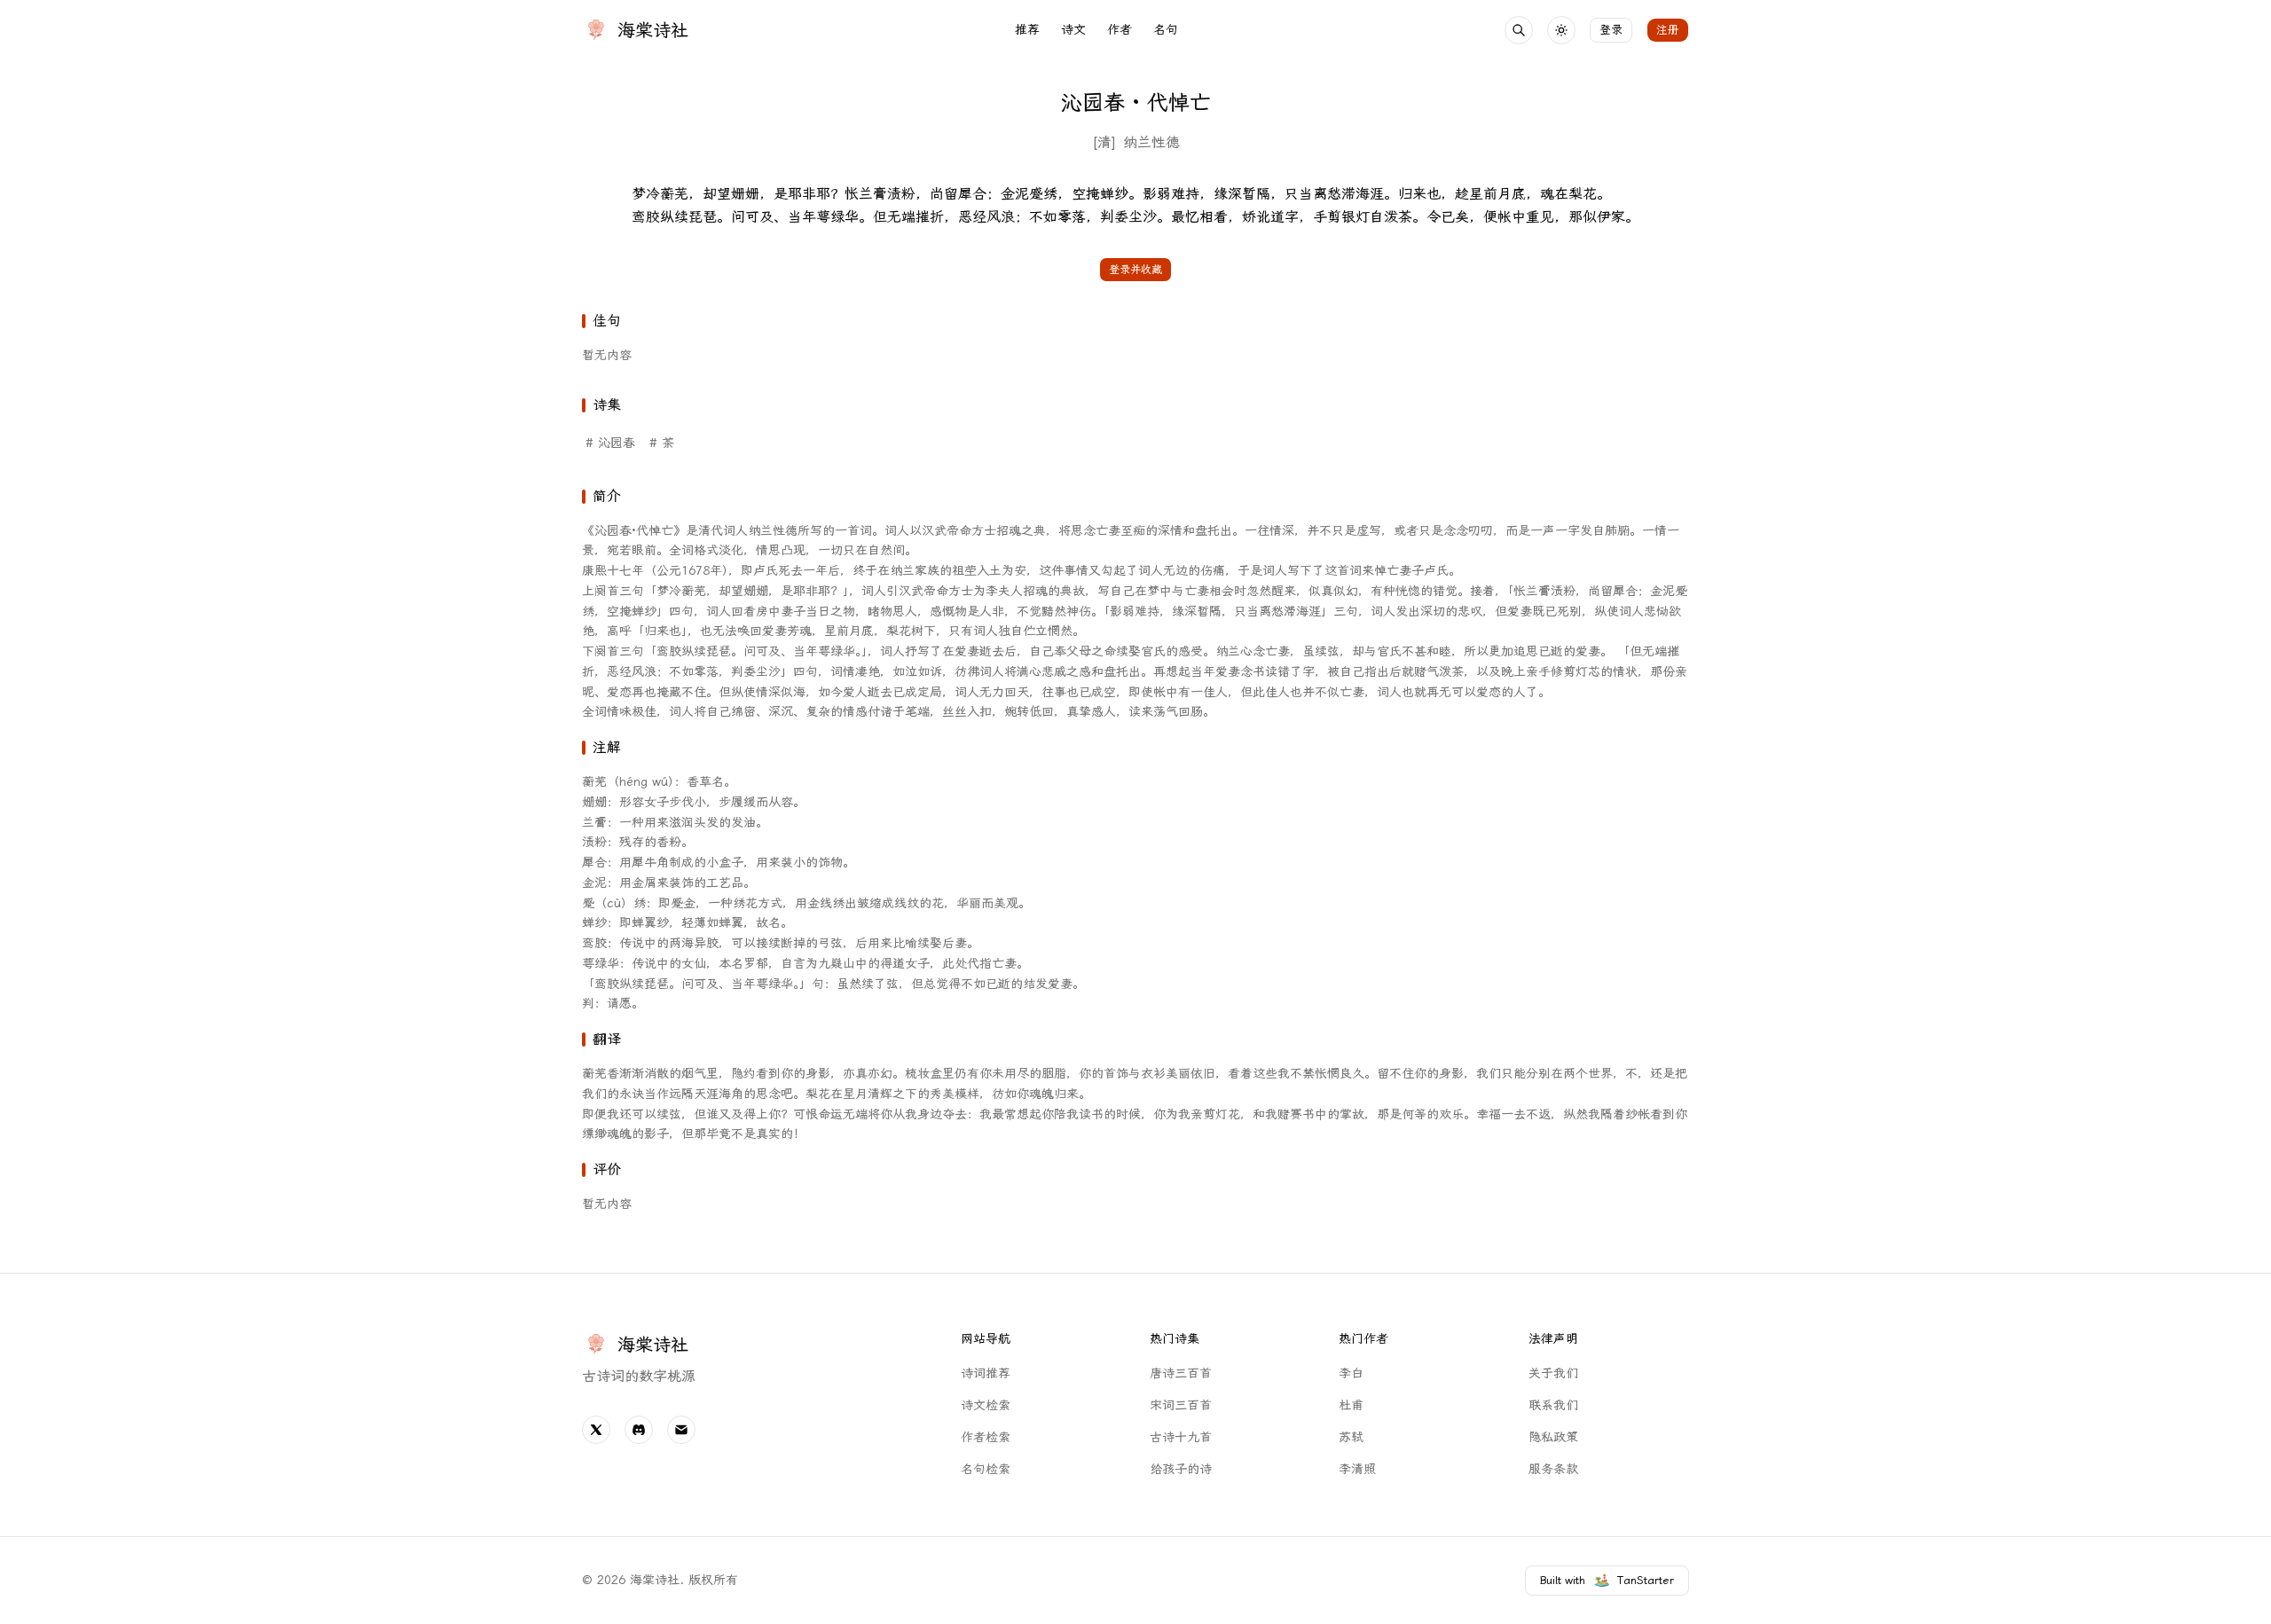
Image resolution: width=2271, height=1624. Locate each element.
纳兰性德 (1151, 142)
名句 (1166, 30)
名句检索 (986, 1469)
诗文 (1073, 30)
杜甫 (1351, 1405)
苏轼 (1351, 1437)
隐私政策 (1553, 1437)
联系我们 (1553, 1405)
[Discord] (639, 1430)
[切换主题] (1561, 30)
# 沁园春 (610, 443)
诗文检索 (986, 1405)
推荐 (1027, 30)
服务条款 (1553, 1469)
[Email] (681, 1430)
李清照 (1357, 1469)
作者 (1120, 30)
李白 (1351, 1373)
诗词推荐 (986, 1373)
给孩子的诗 (1181, 1469)
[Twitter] (596, 1430)
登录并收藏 (1135, 270)
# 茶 (662, 443)
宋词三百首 (1181, 1405)
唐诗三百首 (1181, 1373)
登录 (1611, 30)
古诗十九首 (1181, 1437)
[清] (1104, 142)
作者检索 (986, 1437)
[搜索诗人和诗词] (1519, 30)
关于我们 (1553, 1373)
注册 (1668, 30)
